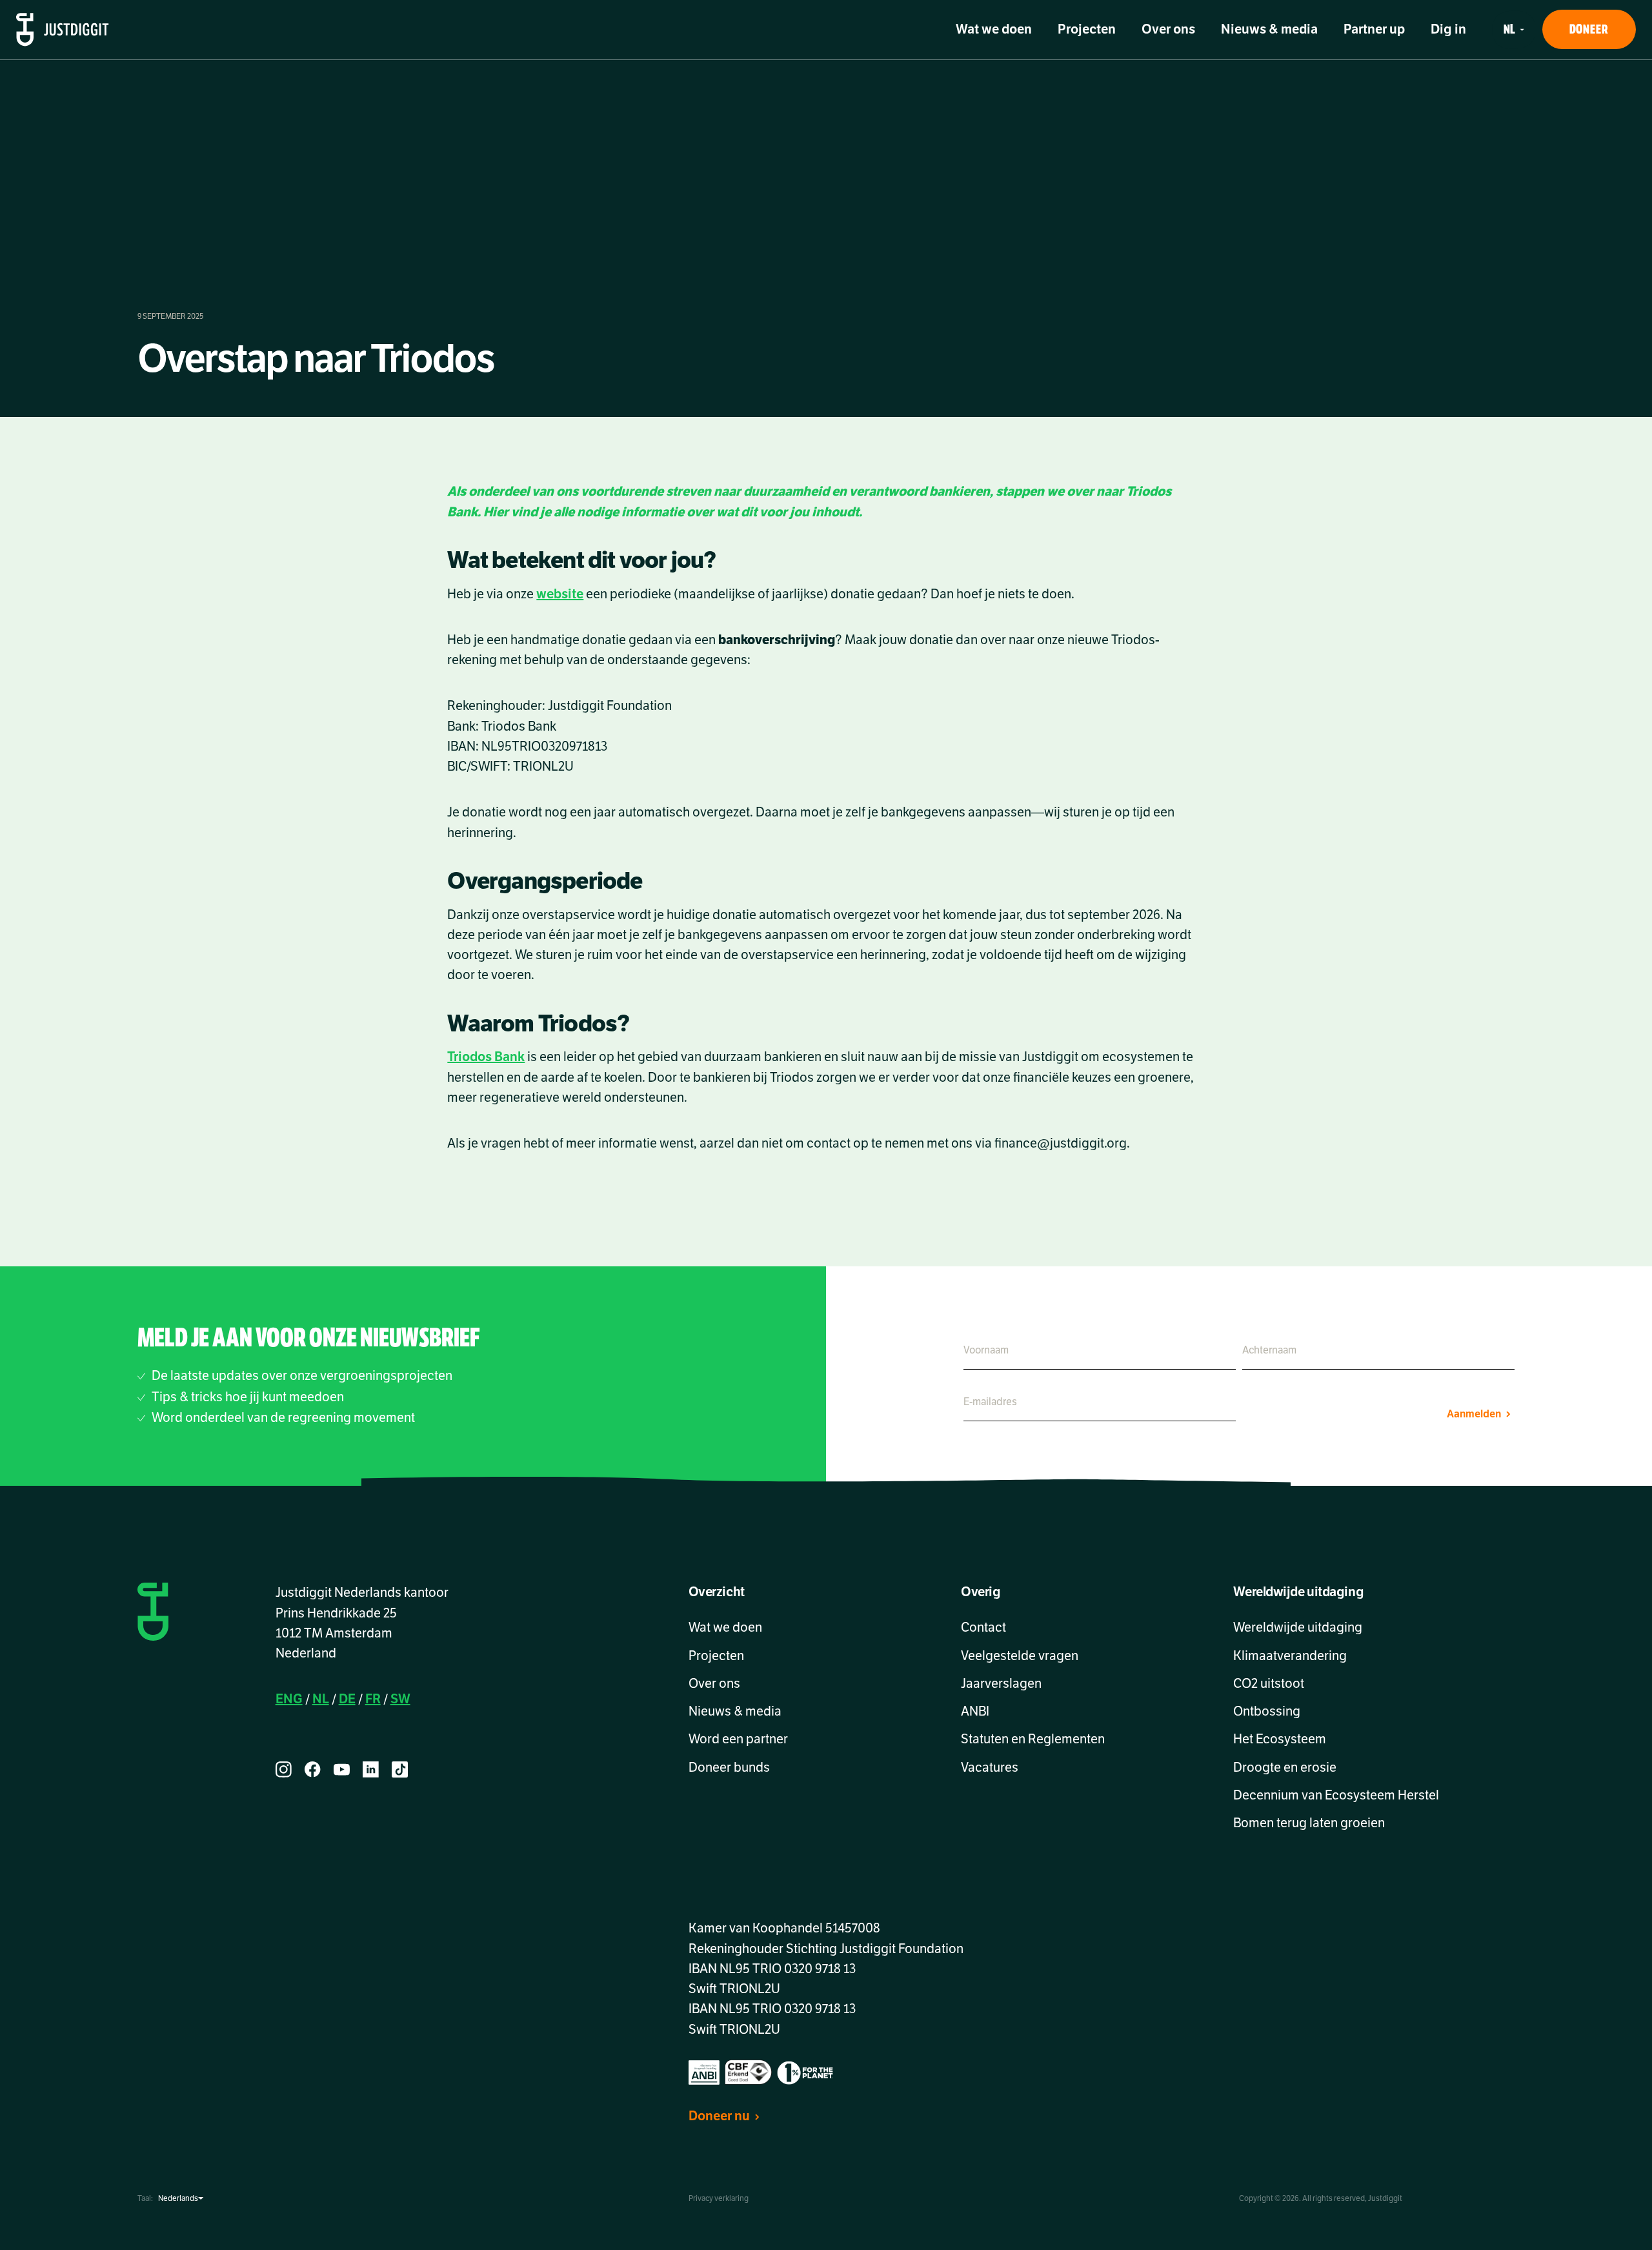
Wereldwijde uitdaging (1298, 1627)
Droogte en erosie (1285, 1768)
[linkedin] (371, 1769)
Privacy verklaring (719, 2198)
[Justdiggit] (63, 30)
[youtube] (342, 1769)
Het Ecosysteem (1280, 1739)
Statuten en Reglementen (1033, 1739)
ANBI (975, 1711)
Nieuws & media (1269, 29)
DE (347, 1699)
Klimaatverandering (1290, 1656)
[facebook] (313, 1769)
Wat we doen (994, 29)
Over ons (1168, 29)
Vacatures (990, 1768)
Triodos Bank (486, 1057)
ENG (289, 1699)
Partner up (1374, 29)
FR (373, 1699)
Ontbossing (1267, 1711)
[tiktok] (400, 1769)
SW (400, 1699)
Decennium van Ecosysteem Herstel (1336, 1795)
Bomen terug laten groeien (1309, 1823)
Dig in (1448, 29)
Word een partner (738, 1739)
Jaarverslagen (1001, 1684)
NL (321, 1699)
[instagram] (284, 1769)
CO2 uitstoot (1269, 1684)
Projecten (1087, 29)
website (560, 594)
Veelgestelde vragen (1020, 1656)
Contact (983, 1627)
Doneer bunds (729, 1768)
